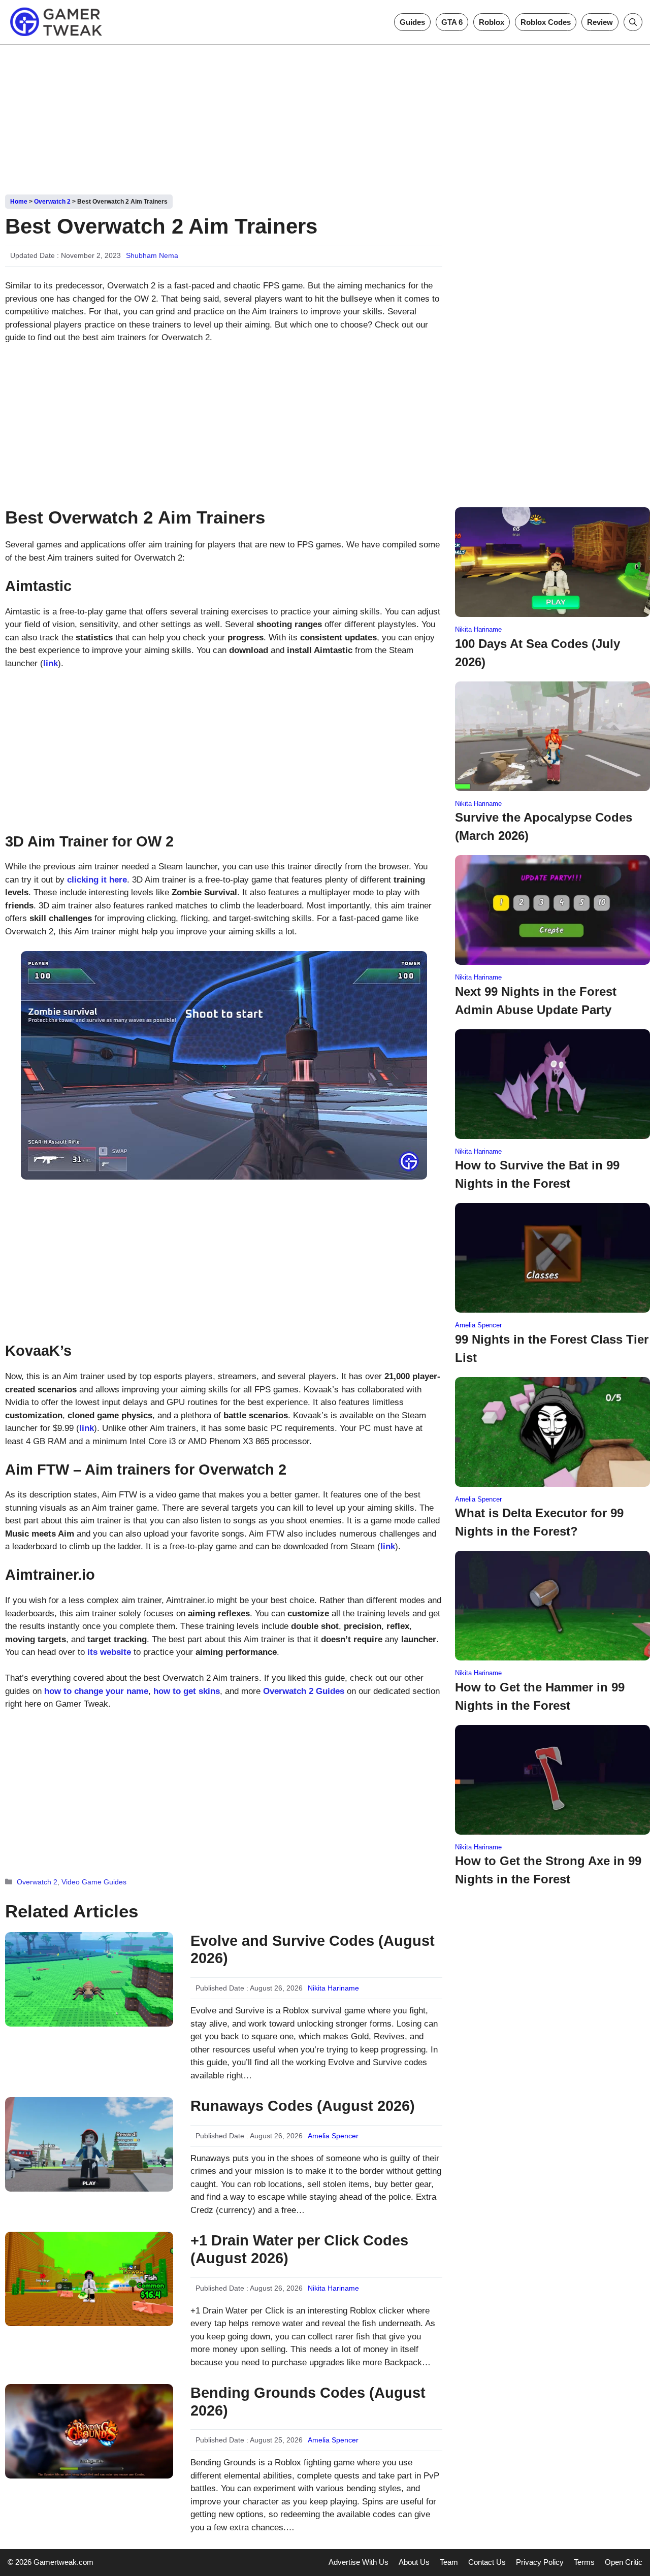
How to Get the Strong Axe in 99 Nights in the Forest (548, 1870)
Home (19, 202)
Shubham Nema (152, 255)
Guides (412, 22)
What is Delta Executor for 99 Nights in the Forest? (539, 1522)
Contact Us (487, 2562)
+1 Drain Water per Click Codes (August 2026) (299, 2249)
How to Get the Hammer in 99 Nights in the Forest (540, 1696)
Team (449, 2562)
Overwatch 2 (52, 202)
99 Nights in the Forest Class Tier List (552, 1348)
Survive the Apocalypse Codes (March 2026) (544, 826)
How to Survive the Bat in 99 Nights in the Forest (537, 1174)
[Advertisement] (325, 116)
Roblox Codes (546, 22)
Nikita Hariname (333, 1988)
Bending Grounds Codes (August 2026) (308, 2402)
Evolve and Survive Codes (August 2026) (313, 1950)
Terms (584, 2562)
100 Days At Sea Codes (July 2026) (538, 653)
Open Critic (624, 2562)
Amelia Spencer (333, 2136)
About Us (414, 2562)
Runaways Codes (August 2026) (303, 2106)
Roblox (492, 22)
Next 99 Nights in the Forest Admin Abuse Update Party (536, 1001)
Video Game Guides (94, 1882)
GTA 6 (452, 22)
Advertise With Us (359, 2562)
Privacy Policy (540, 2562)
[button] (633, 22)
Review (600, 22)
